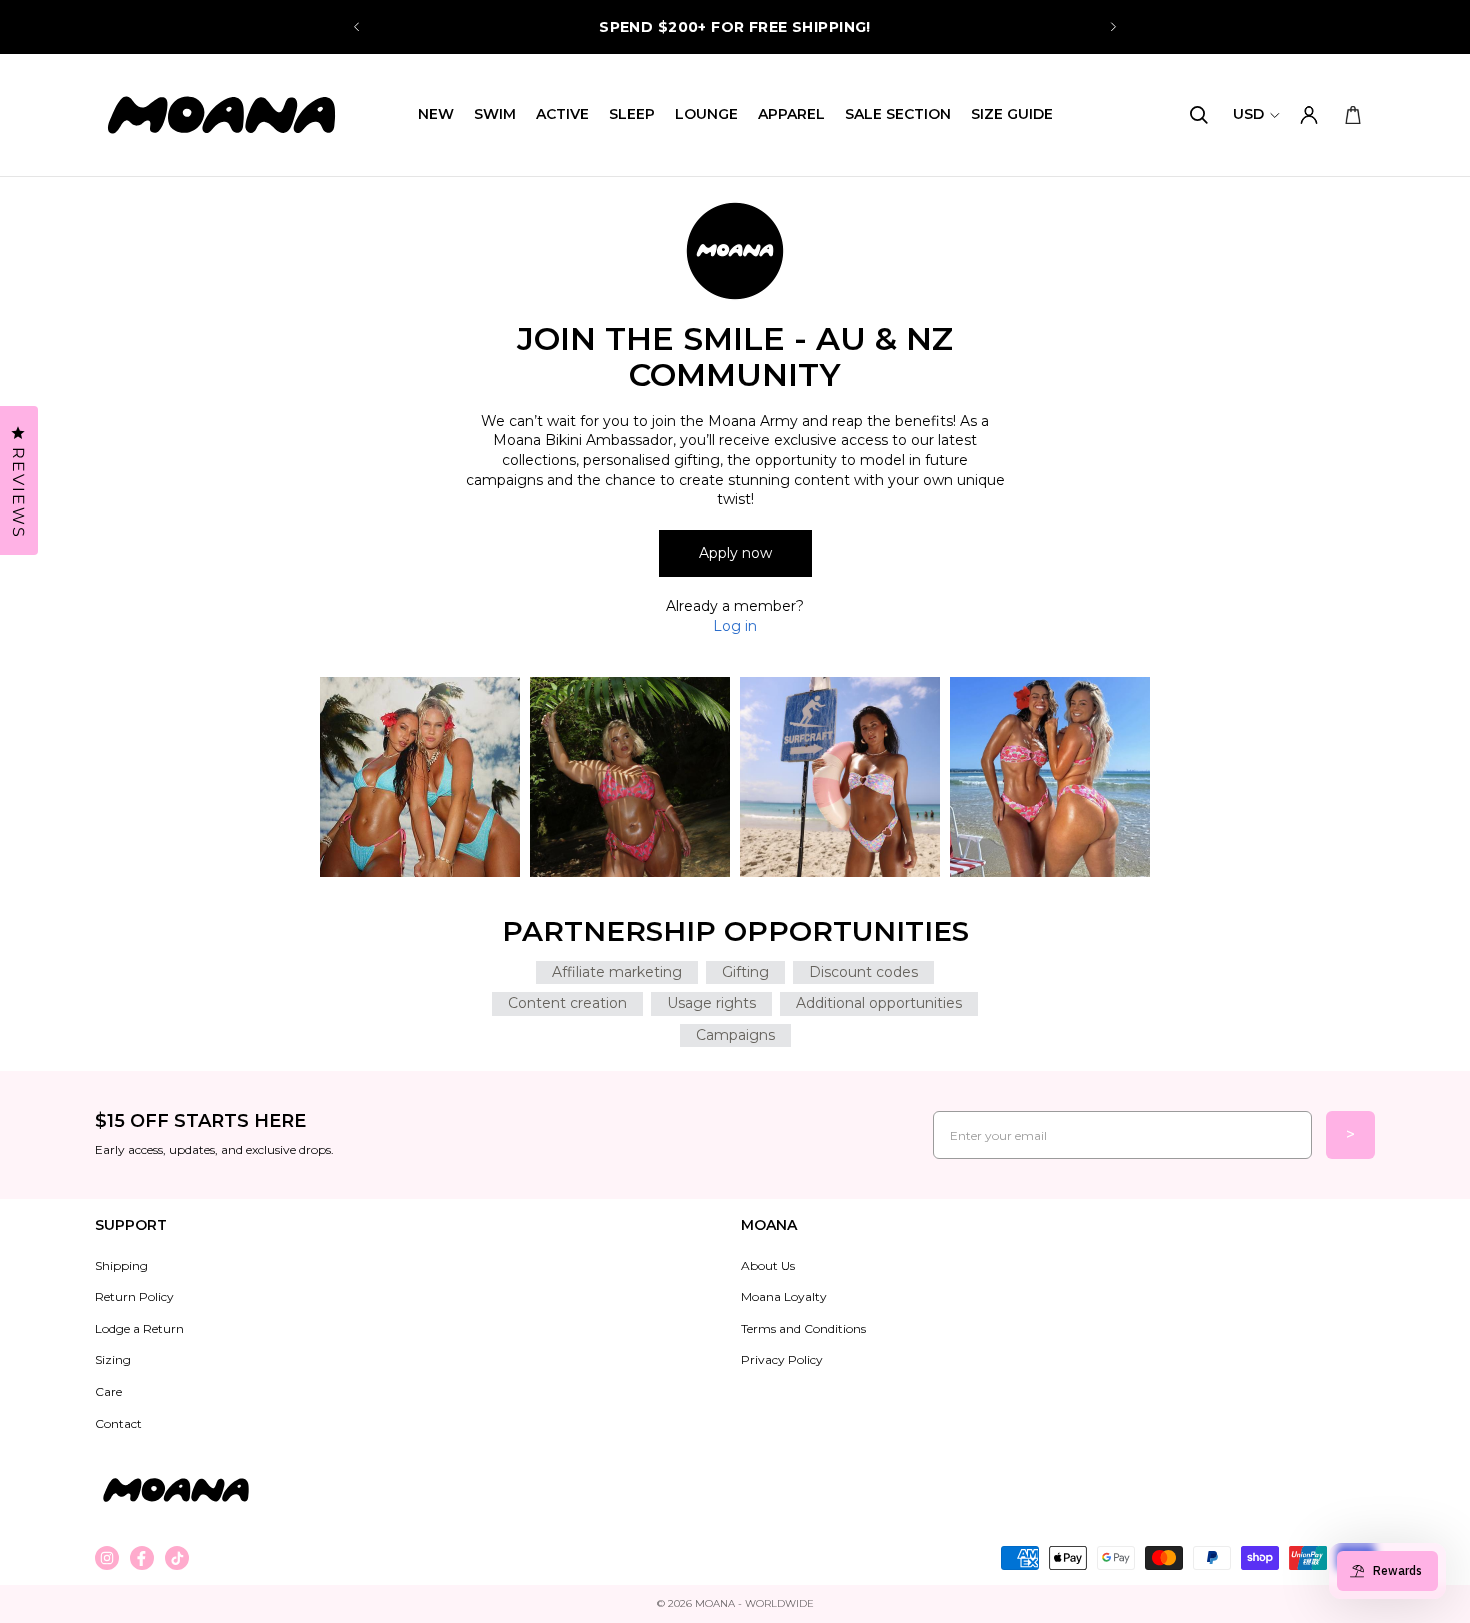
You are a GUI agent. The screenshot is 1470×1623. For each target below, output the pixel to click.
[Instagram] (107, 1558)
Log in (735, 626)
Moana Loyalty (784, 1296)
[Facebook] (142, 1558)
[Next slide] (1113, 27)
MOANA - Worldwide (754, 1603)
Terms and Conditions (803, 1328)
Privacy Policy (782, 1359)
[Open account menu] (1309, 115)
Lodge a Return (139, 1328)
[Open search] (1199, 115)
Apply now (735, 553)
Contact (118, 1423)
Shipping (121, 1265)
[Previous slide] (357, 27)
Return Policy (134, 1296)
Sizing (113, 1359)
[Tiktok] (177, 1558)
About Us (768, 1265)
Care (108, 1391)
